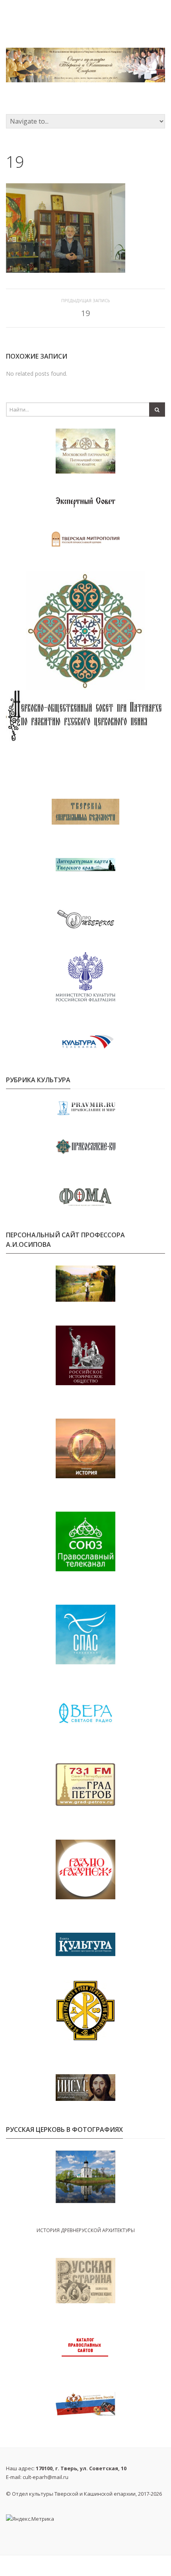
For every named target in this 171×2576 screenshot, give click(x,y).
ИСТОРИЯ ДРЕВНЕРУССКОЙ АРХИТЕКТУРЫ (86, 2230)
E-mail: (37, 2477)
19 (85, 313)
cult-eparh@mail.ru (46, 2477)
